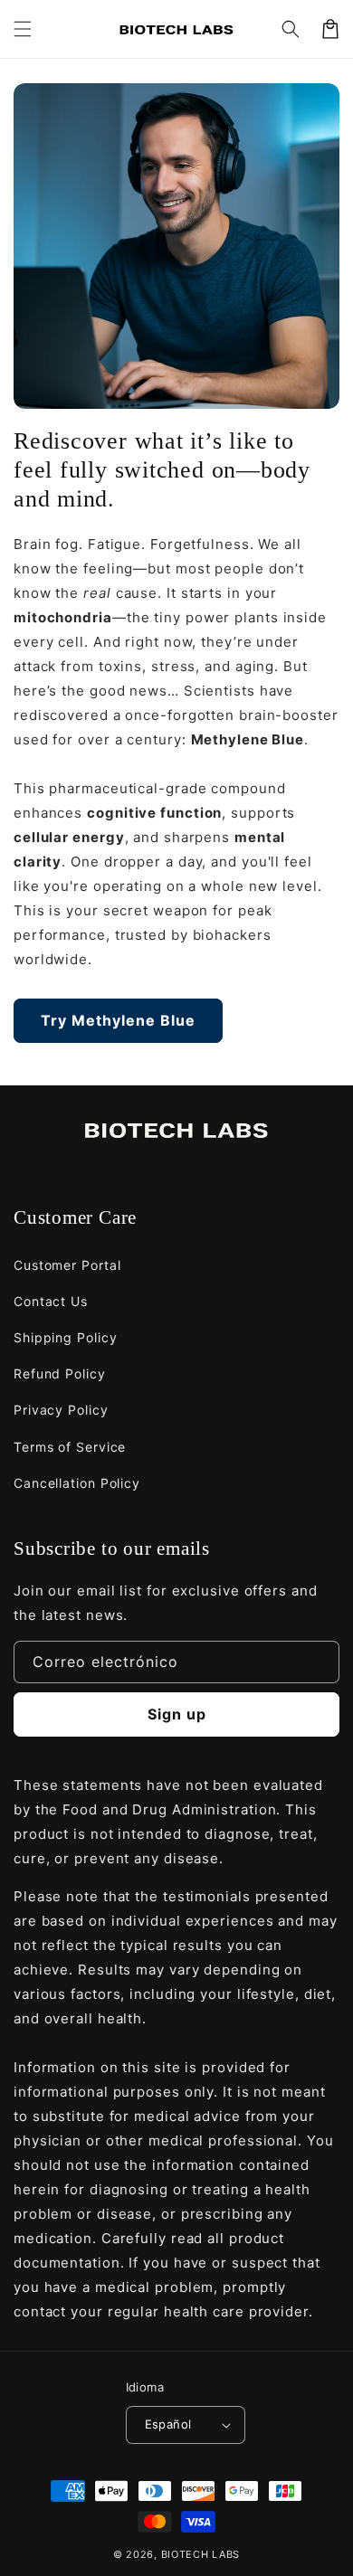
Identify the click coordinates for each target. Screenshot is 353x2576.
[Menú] (23, 29)
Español (168, 2424)
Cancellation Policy (77, 1483)
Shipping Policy (66, 1337)
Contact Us (51, 1301)
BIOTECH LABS (200, 2554)
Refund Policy (60, 1373)
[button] (291, 29)
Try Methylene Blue (118, 1020)
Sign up (177, 1714)
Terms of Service (70, 1447)
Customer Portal (67, 1265)
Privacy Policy (61, 1410)
